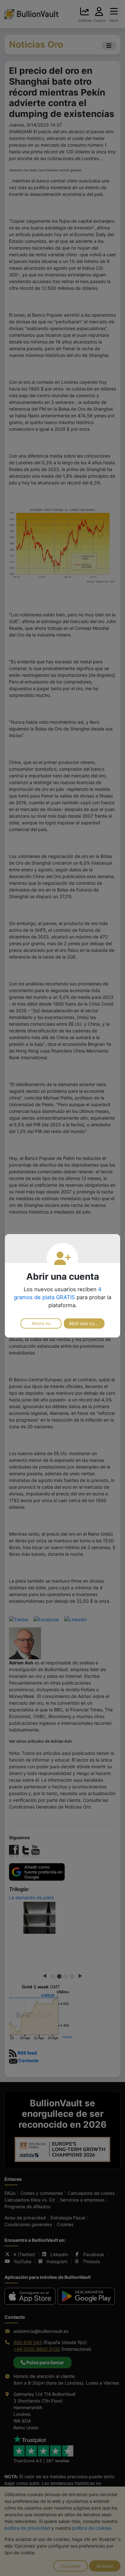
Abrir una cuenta (86, 1323)
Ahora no (41, 1323)
